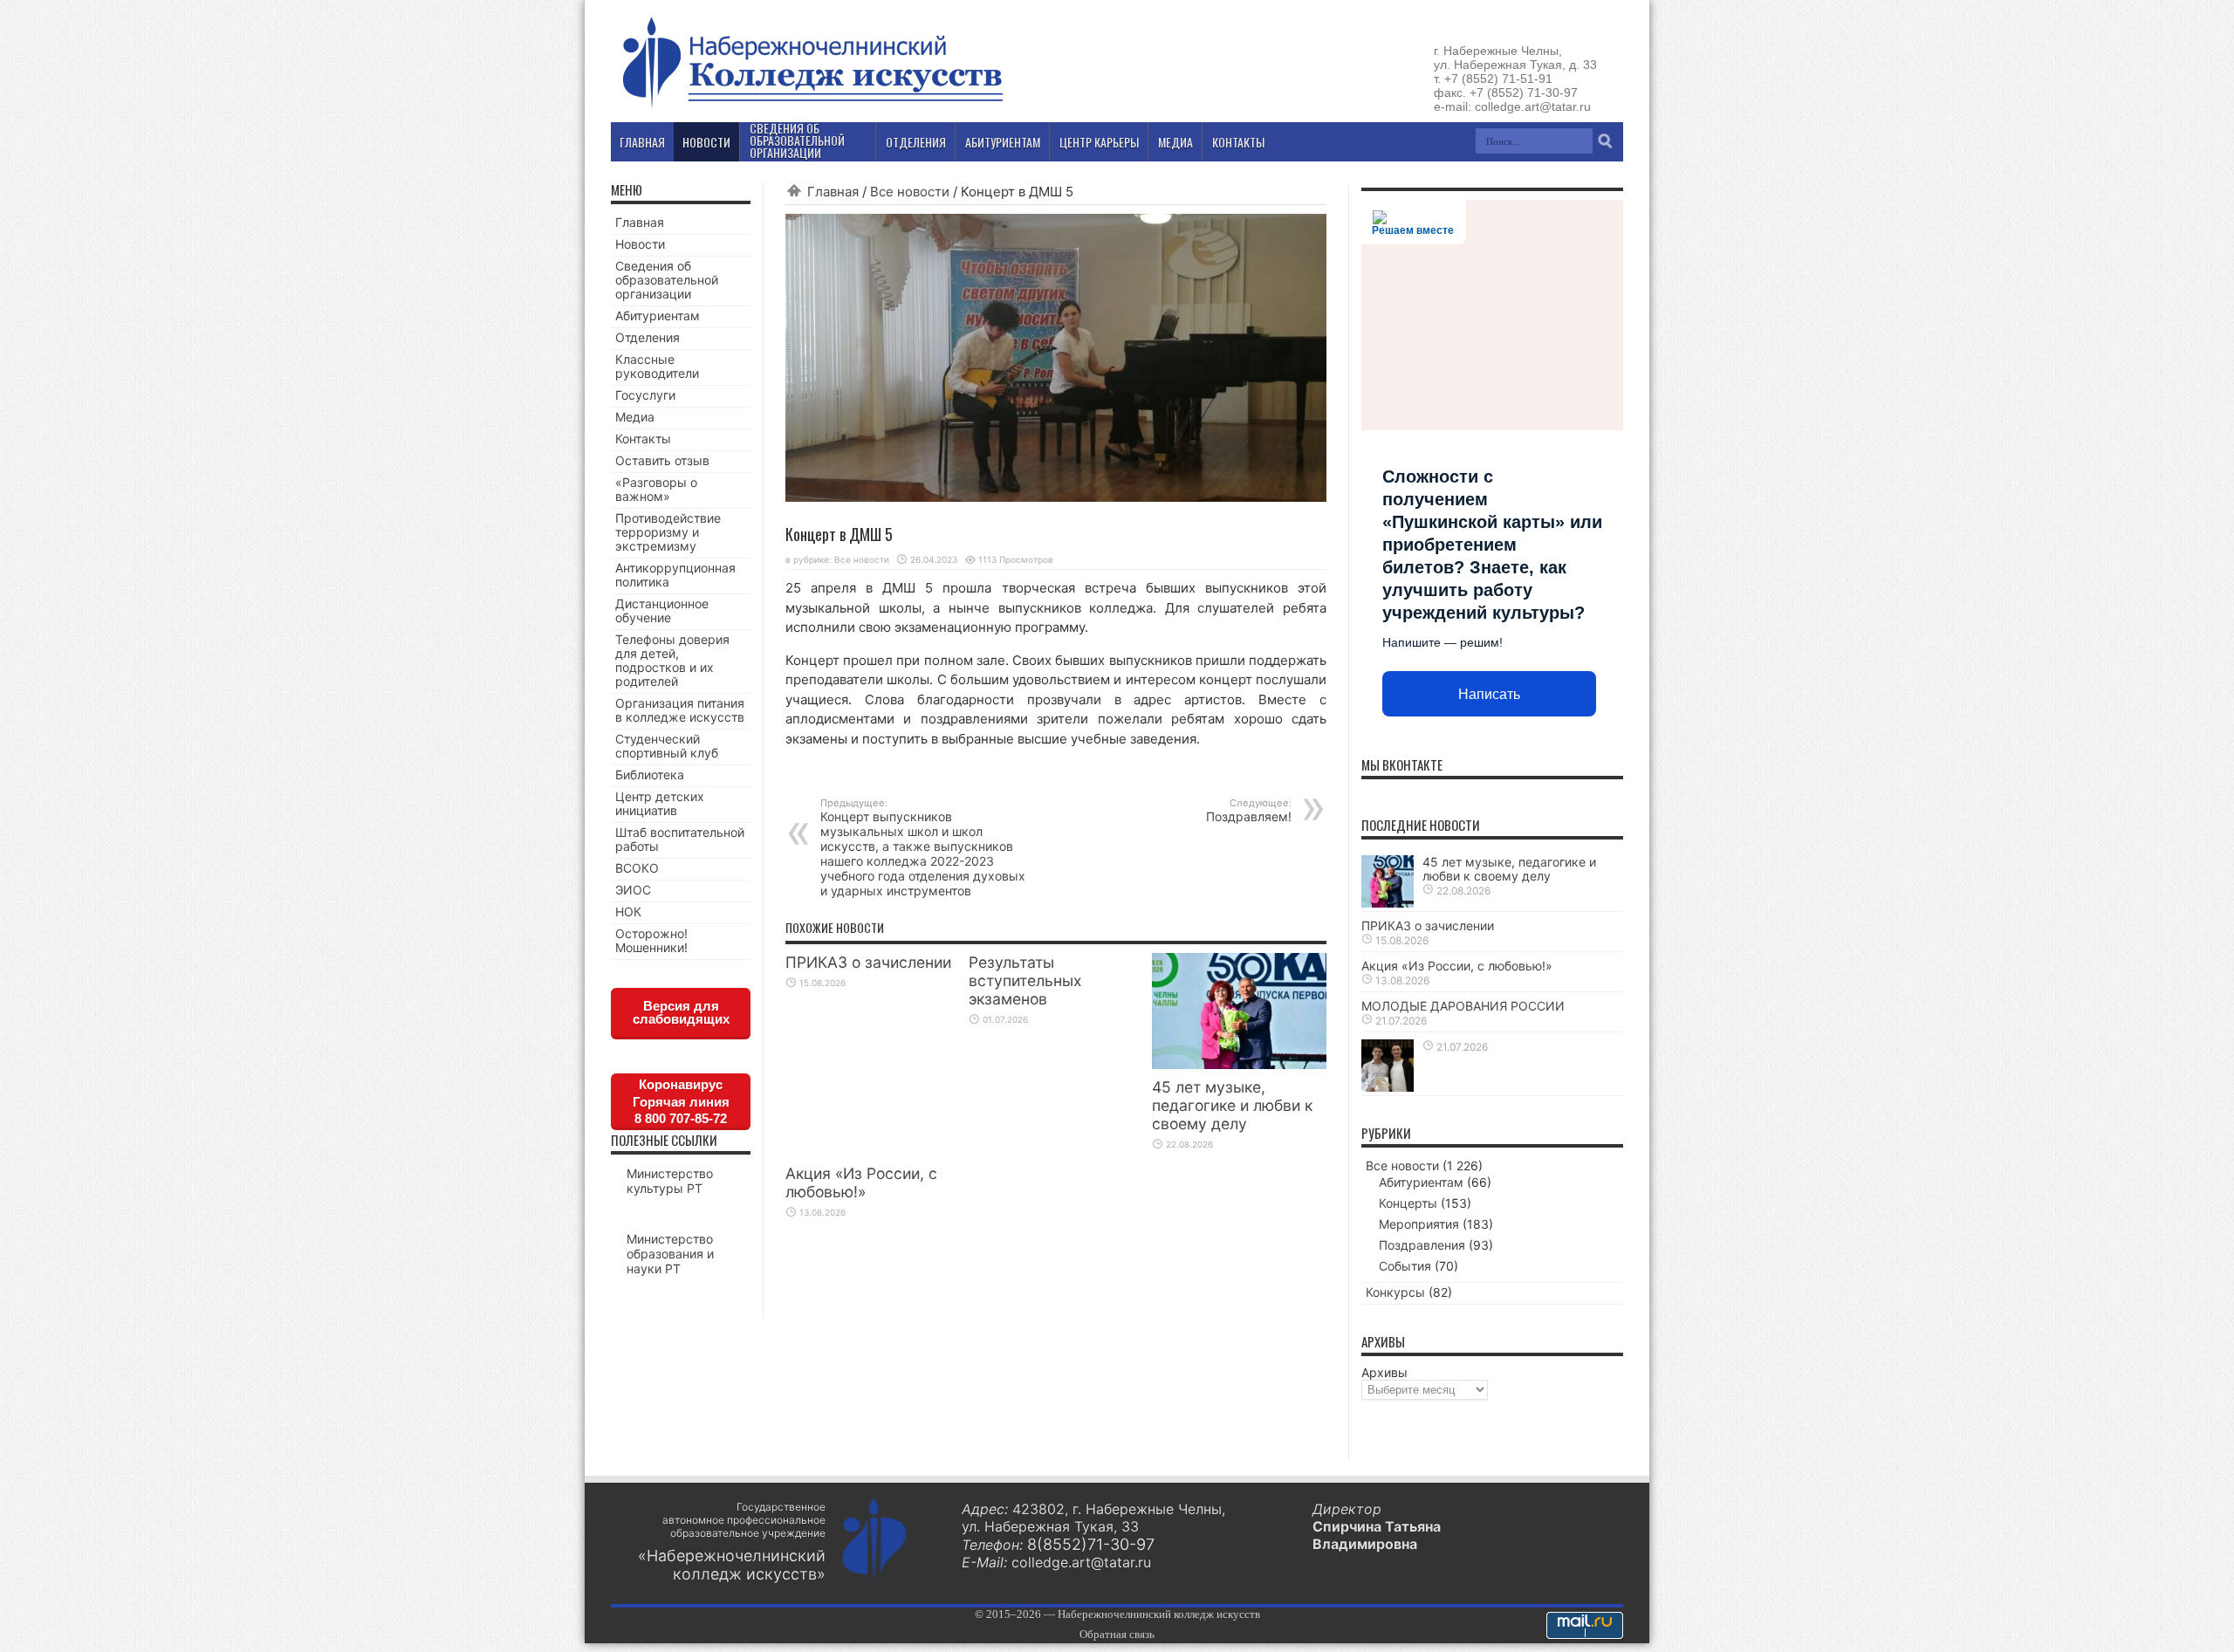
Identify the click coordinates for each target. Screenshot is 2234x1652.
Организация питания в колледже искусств (680, 710)
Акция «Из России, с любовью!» (861, 1182)
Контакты (643, 439)
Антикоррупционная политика (675, 575)
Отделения (648, 337)
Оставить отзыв (662, 460)
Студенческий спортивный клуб (667, 746)
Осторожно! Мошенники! (651, 940)
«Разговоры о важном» (656, 489)
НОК (628, 912)
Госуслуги (645, 395)
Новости (640, 244)
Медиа (635, 417)
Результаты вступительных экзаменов (1025, 980)
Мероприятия (1419, 1224)
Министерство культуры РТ (670, 1181)
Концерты (1408, 1203)
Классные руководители (657, 366)
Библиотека (650, 775)
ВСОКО (637, 868)
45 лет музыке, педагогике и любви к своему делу (1232, 1105)
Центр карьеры (1099, 142)
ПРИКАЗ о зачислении (868, 962)
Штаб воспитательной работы (680, 839)
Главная (833, 192)
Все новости (910, 192)
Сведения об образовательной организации (667, 280)
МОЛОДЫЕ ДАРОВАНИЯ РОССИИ (1463, 1006)
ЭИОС (633, 890)
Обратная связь (1117, 1634)
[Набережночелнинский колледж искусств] (812, 108)
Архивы (1384, 1372)
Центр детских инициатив (660, 803)
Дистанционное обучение (662, 610)
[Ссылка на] (1388, 1087)
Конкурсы (1395, 1292)
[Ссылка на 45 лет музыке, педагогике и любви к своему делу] (1239, 1064)
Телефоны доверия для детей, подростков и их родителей (672, 660)
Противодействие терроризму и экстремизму (668, 532)
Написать (1489, 694)
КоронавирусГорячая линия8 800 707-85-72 (681, 1101)
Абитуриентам (658, 315)
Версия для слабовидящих (681, 1012)
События (1405, 1266)
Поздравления (1422, 1245)
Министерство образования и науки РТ (670, 1254)
